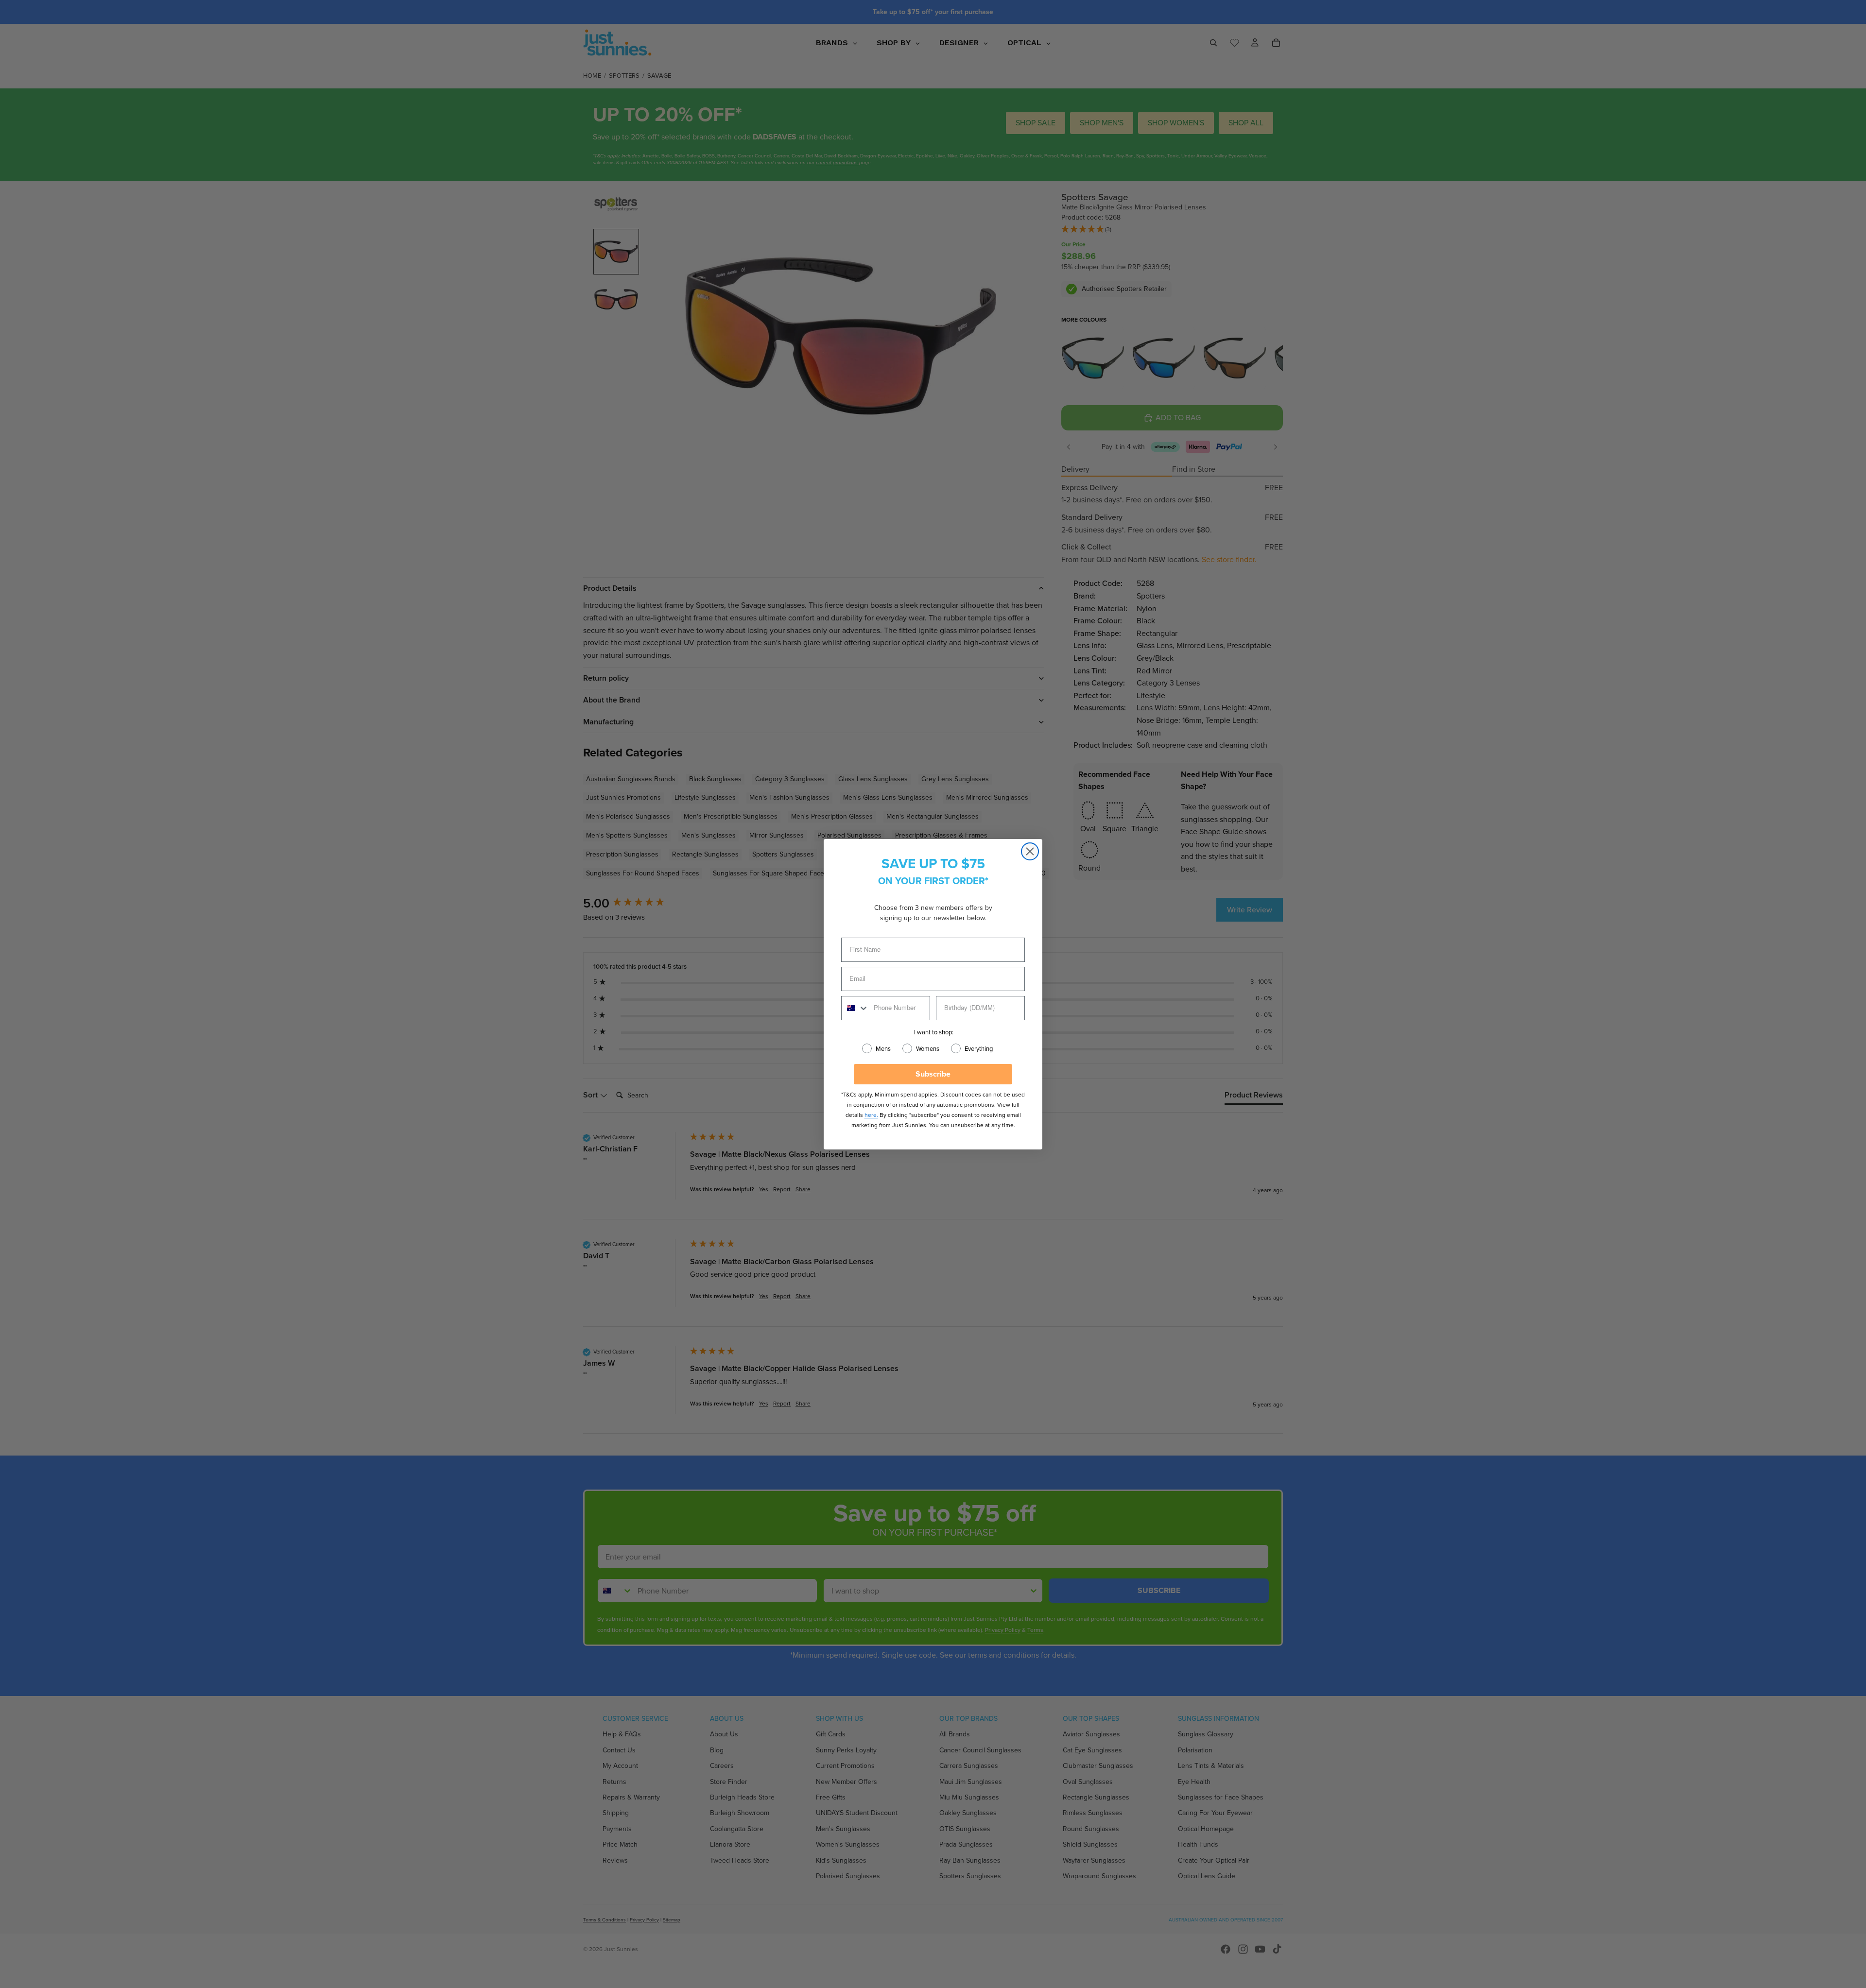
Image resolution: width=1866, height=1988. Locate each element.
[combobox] (855, 1008)
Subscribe (933, 1074)
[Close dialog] (1030, 851)
